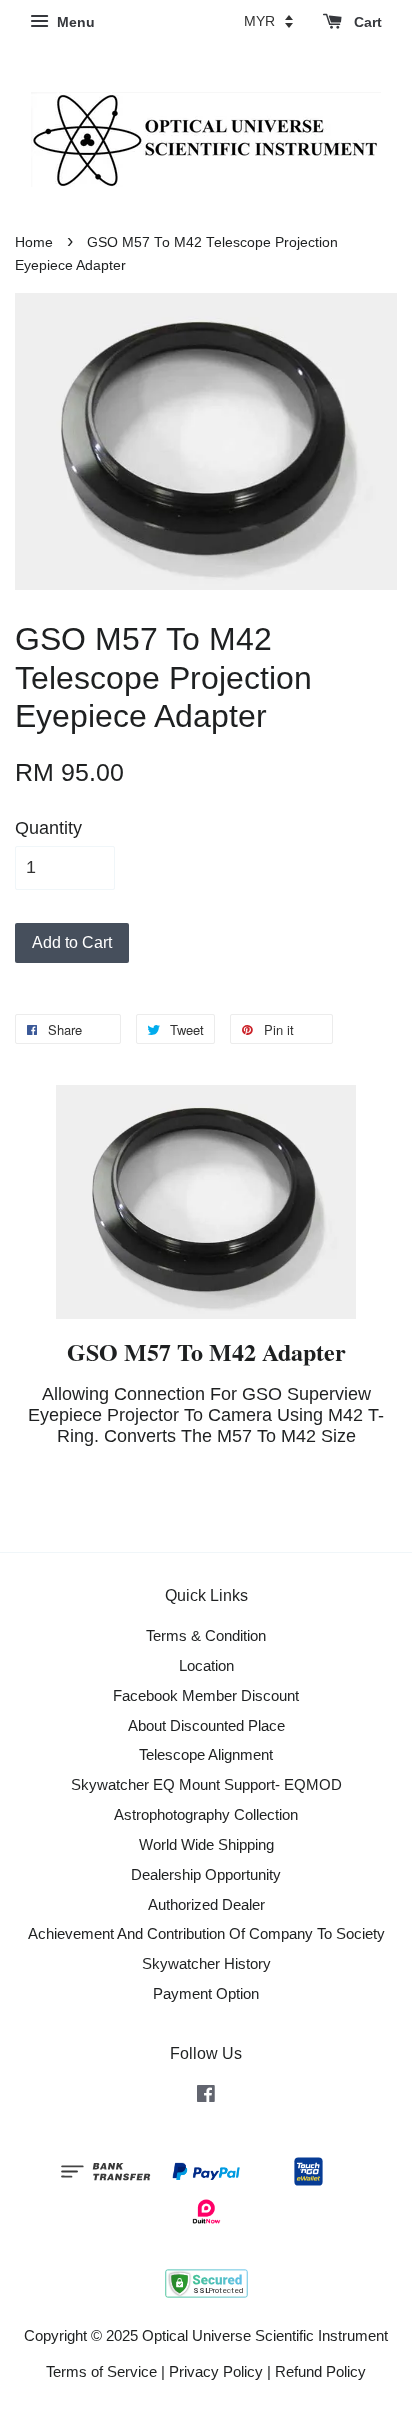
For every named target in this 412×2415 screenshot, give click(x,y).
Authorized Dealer (206, 1904)
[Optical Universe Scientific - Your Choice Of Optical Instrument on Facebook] (206, 2096)
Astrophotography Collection (206, 1814)
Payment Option (206, 1993)
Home (34, 242)
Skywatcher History (206, 1963)
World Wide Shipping (206, 1844)
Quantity (48, 828)
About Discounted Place (206, 1725)
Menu (74, 22)
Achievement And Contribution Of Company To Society (206, 1933)
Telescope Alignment (206, 1754)
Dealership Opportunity (206, 1874)
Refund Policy (320, 2371)
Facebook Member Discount (206, 1695)
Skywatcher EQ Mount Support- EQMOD (206, 1784)
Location (206, 1665)
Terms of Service (101, 2371)
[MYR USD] (268, 21)
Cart (366, 22)
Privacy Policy (216, 2371)
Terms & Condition (206, 1635)
